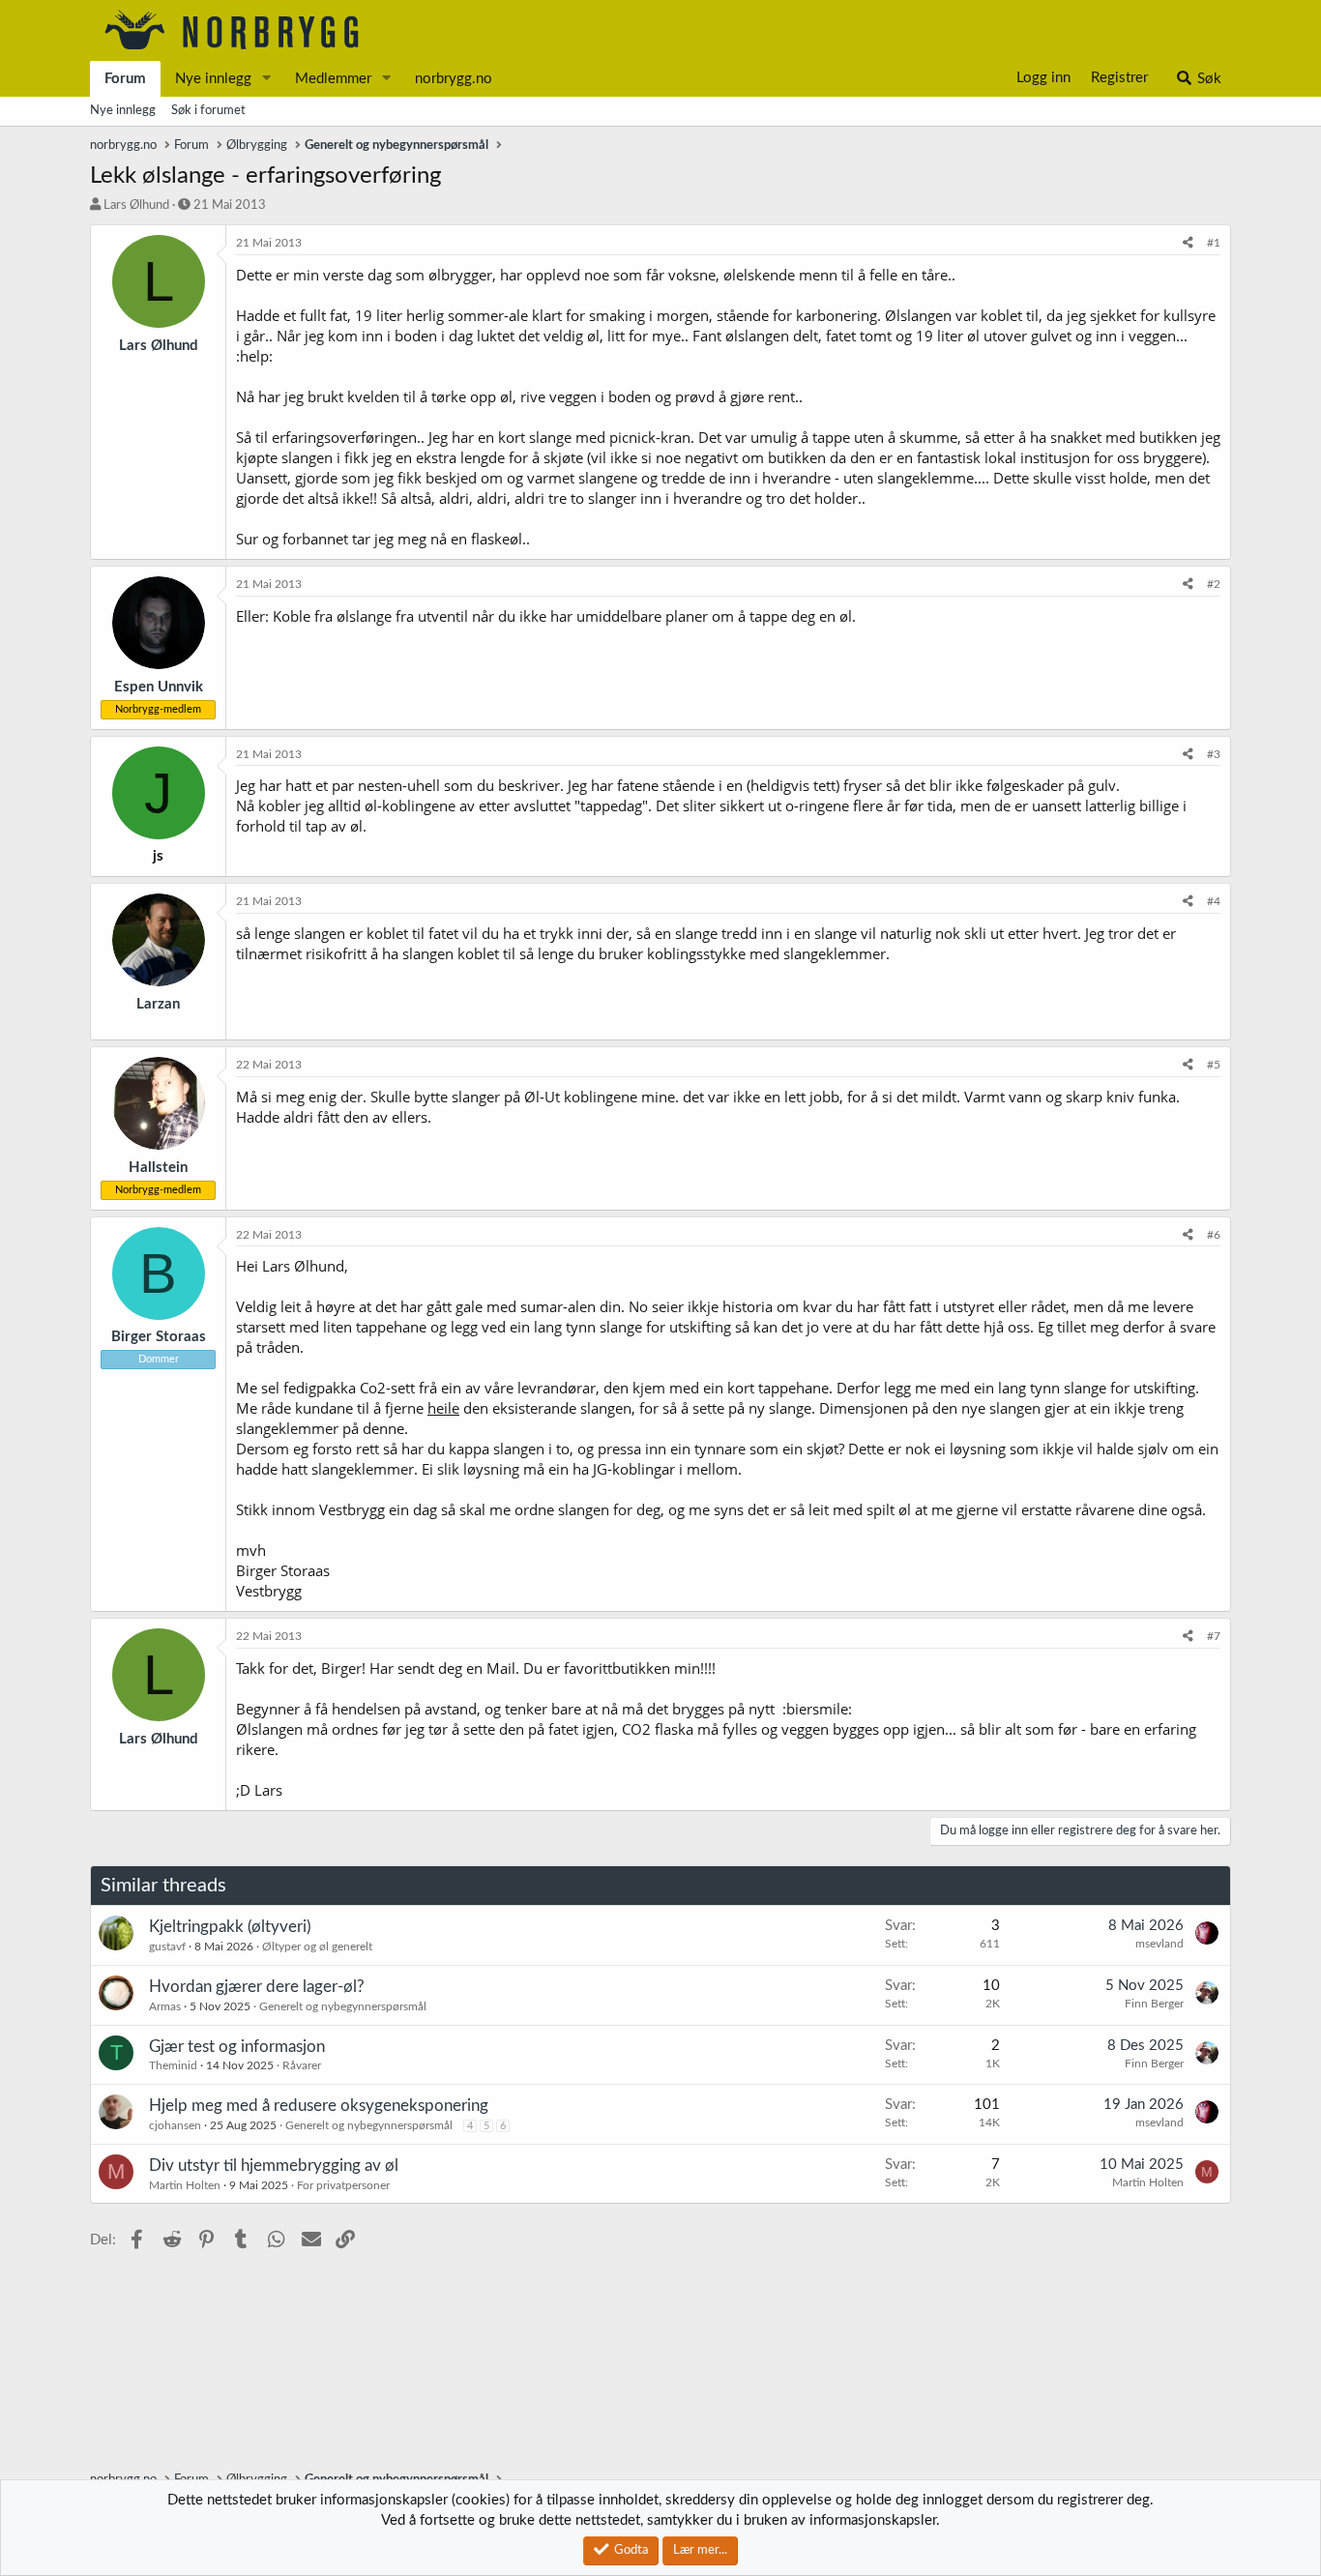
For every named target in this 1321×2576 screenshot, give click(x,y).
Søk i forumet (208, 111)
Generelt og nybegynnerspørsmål (343, 2006)
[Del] (1188, 243)
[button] (267, 79)
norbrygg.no (454, 79)
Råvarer (302, 2065)
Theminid (173, 2065)
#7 (1214, 1636)
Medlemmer (333, 79)
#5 (1214, 1065)
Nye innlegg (213, 79)
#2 (1214, 584)
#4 (1214, 901)
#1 (1214, 243)
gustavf (167, 1947)
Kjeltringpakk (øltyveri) (230, 1927)
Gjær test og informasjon (237, 2047)
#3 (1214, 754)
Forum (125, 79)
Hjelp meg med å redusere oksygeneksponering (319, 2106)
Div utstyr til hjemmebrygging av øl (274, 2166)
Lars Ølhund (136, 205)
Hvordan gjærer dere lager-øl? (257, 1987)
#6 (1214, 1235)
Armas (165, 2006)
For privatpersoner (343, 2185)
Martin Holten (185, 2185)
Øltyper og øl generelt (317, 1947)
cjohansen (175, 2125)
